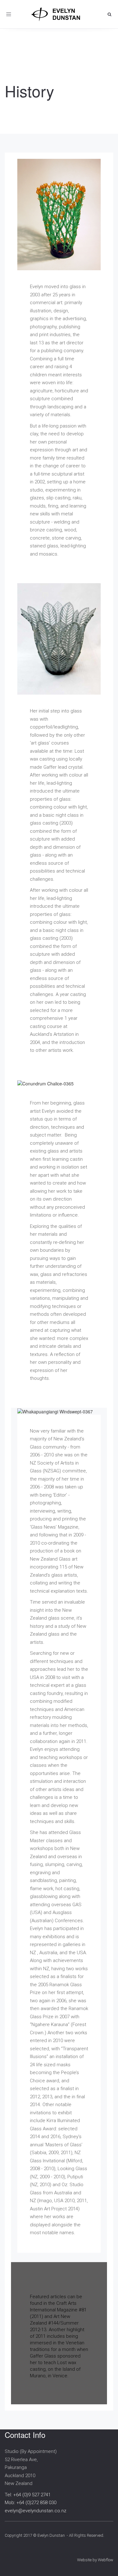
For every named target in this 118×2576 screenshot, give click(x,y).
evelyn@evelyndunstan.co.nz (36, 2511)
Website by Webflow (95, 2560)
